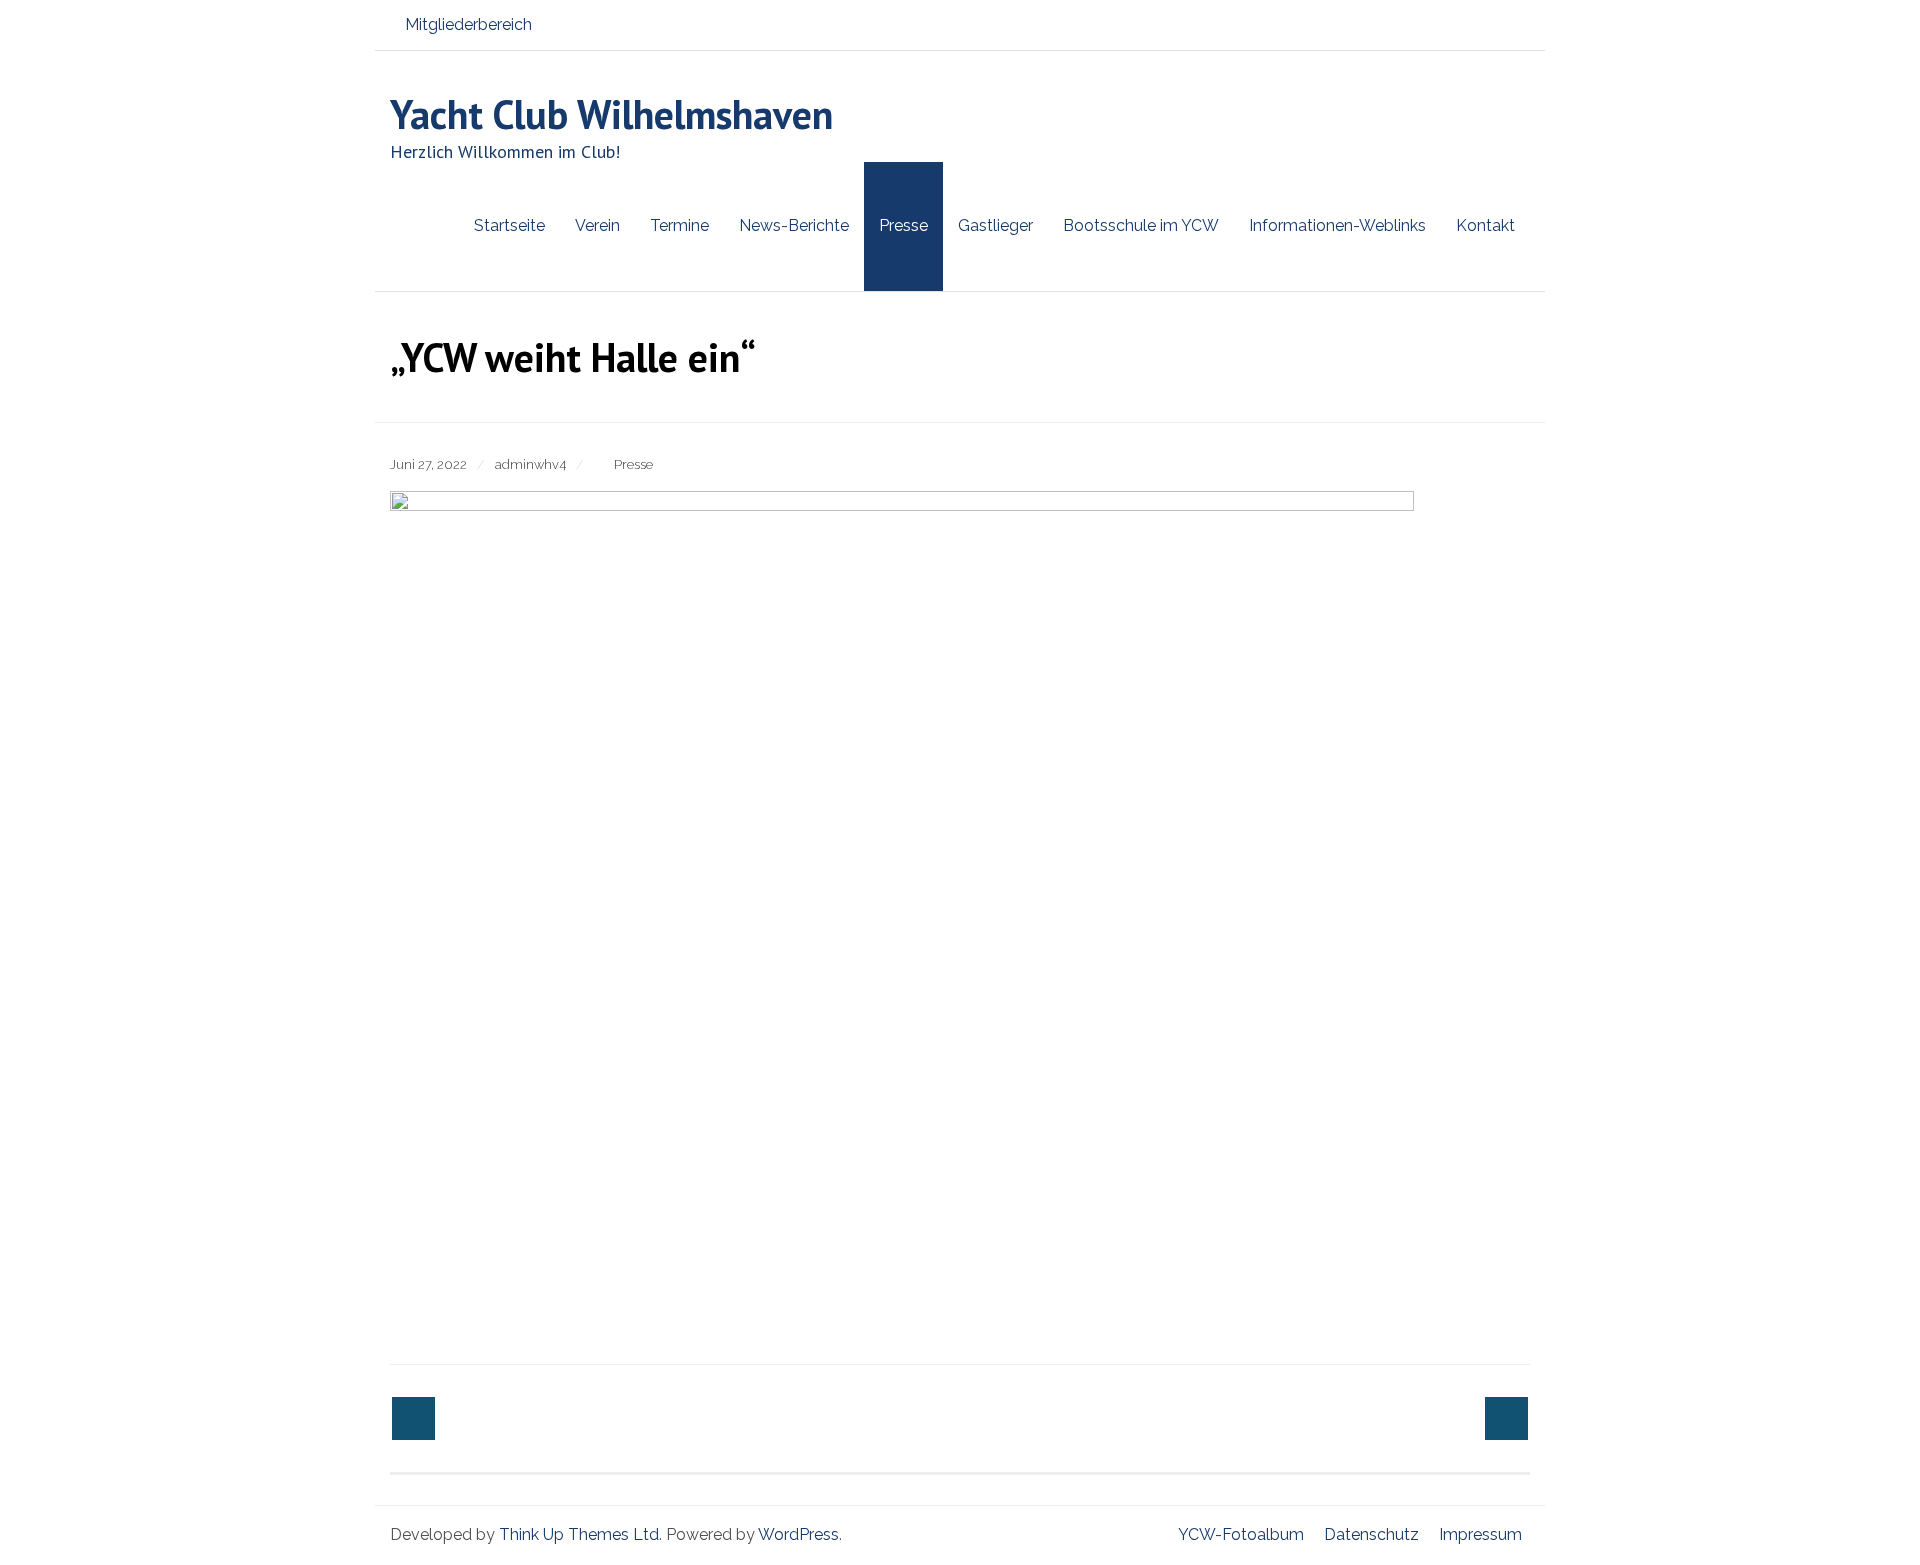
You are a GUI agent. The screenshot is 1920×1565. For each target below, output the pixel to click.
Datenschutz (1371, 1534)
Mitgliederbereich (468, 24)
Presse (633, 464)
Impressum (1480, 1534)
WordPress (798, 1534)
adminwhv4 (530, 464)
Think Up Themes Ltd (579, 1534)
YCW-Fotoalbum (1241, 1534)
